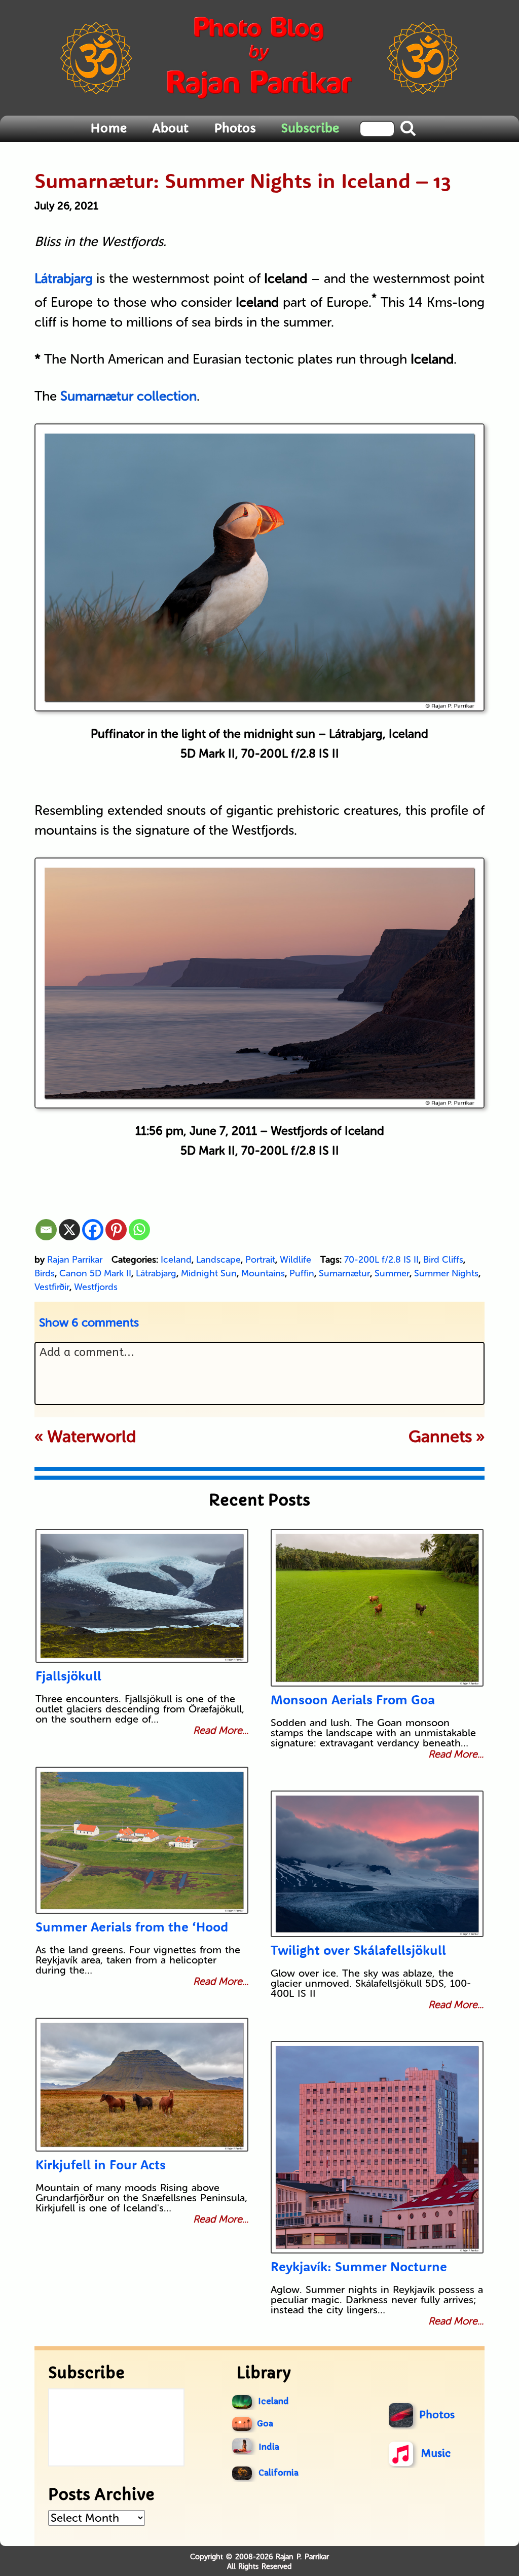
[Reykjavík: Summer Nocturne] (377, 2147)
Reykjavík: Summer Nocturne (359, 2266)
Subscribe (310, 128)
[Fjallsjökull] (142, 1596)
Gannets (440, 1437)
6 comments (89, 1322)
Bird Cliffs (443, 1260)
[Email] (46, 1230)
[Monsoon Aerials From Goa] (377, 1608)
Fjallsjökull (68, 1676)
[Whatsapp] (139, 1230)
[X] (69, 1230)
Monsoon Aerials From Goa (353, 1700)
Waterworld (92, 1437)
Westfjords (96, 1287)
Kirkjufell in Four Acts (101, 2164)
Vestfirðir (52, 1287)
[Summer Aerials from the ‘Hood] (142, 1840)
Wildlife (295, 1260)
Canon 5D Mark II (95, 1273)
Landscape (218, 1260)
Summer (392, 1273)
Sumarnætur (344, 1273)
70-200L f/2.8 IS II (381, 1260)
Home (108, 128)
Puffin (302, 1273)
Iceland (176, 1260)
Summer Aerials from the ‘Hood (132, 1927)
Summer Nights (446, 1273)
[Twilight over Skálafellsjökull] (377, 1864)
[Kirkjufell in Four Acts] (142, 2085)
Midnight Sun (209, 1273)
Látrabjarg (156, 1273)
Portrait (260, 1260)
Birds (45, 1273)
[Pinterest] (116, 1230)
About (170, 128)
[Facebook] (93, 1230)
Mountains (263, 1273)
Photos (235, 128)
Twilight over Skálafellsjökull (358, 1950)
